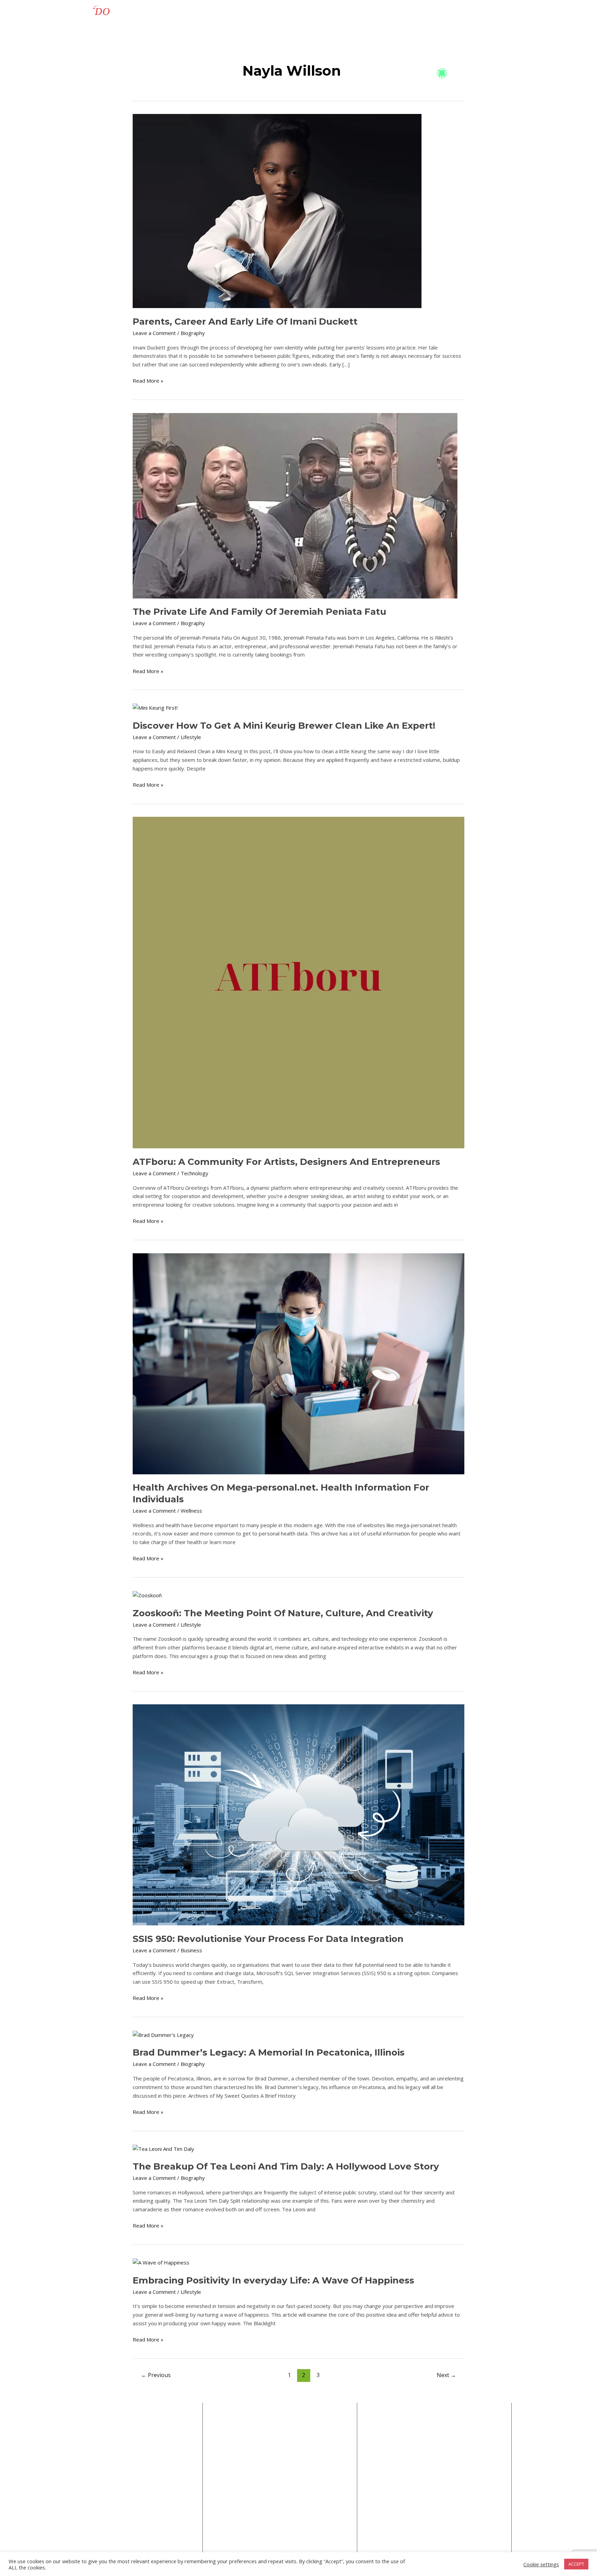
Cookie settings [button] (541, 2564)
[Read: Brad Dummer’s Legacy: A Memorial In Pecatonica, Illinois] (163, 2034)
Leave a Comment (154, 333)
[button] (315, 12)
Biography (444, 12)
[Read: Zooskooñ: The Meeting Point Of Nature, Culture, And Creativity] (147, 1595)
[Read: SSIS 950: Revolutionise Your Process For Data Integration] (298, 1814)
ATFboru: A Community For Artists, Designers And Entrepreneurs (286, 1162)
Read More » (148, 380)
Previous (156, 2375)
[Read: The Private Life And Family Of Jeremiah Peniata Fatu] (295, 505)
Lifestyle (301, 12)
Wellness (477, 12)
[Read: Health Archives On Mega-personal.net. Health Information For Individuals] (298, 1363)
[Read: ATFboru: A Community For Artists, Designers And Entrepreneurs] (298, 982)
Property (410, 12)
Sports (337, 12)
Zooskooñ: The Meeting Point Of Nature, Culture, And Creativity (283, 1613)
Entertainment (372, 12)
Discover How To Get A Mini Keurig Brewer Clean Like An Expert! (284, 726)
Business (207, 12)
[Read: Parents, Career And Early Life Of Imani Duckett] (277, 210)
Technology (241, 12)
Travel (273, 12)
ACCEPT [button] (576, 2564)
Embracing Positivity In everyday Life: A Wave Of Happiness (273, 2280)
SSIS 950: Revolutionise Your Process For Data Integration (268, 1939)
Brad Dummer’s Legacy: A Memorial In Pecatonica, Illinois (269, 2052)
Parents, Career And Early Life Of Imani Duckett (245, 322)
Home (178, 12)
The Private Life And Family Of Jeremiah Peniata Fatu (259, 612)
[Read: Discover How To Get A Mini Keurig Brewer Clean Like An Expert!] (155, 707)
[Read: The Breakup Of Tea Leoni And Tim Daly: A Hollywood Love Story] (163, 2148)
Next (446, 2375)
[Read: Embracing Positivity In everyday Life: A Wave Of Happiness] (161, 2262)
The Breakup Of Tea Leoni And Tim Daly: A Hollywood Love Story (286, 2166)
